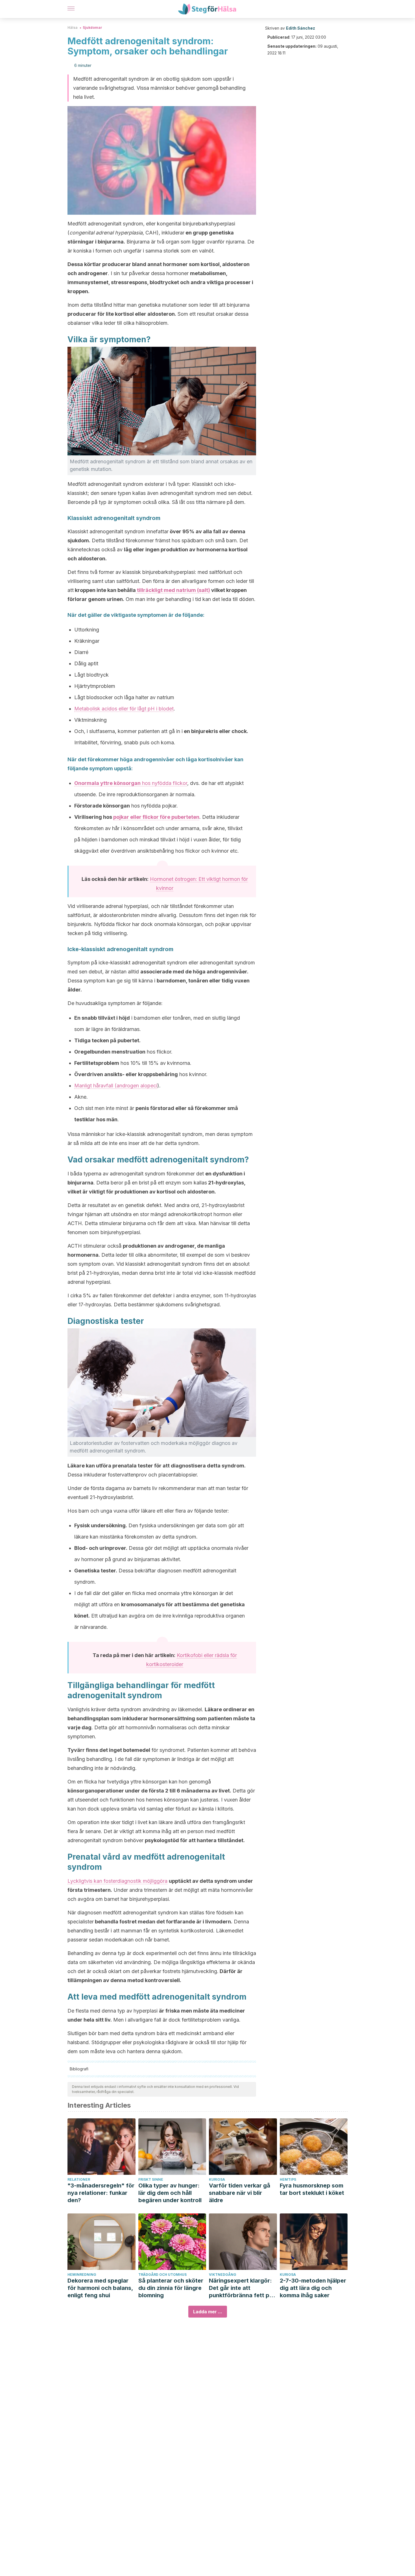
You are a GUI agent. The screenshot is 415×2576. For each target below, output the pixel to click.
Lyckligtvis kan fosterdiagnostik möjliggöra (117, 1881)
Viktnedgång (223, 2275)
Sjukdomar (92, 28)
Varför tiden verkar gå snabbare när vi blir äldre (240, 2193)
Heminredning (82, 2275)
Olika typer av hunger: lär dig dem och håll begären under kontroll (170, 2193)
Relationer (79, 2179)
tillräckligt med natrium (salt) (173, 590)
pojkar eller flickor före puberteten (156, 817)
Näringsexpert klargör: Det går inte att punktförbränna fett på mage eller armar (241, 2288)
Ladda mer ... (208, 2312)
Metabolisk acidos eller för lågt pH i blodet (124, 709)
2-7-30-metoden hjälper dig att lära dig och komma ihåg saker (313, 2288)
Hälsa (73, 28)
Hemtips (288, 2179)
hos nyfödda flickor (131, 783)
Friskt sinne (151, 2179)
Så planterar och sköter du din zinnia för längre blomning (171, 2288)
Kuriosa (217, 2179)
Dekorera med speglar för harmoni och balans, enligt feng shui (100, 2288)
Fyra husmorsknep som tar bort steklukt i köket (312, 2189)
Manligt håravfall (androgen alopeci (116, 1086)
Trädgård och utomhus (162, 2275)
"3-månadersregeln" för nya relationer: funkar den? (101, 2193)
